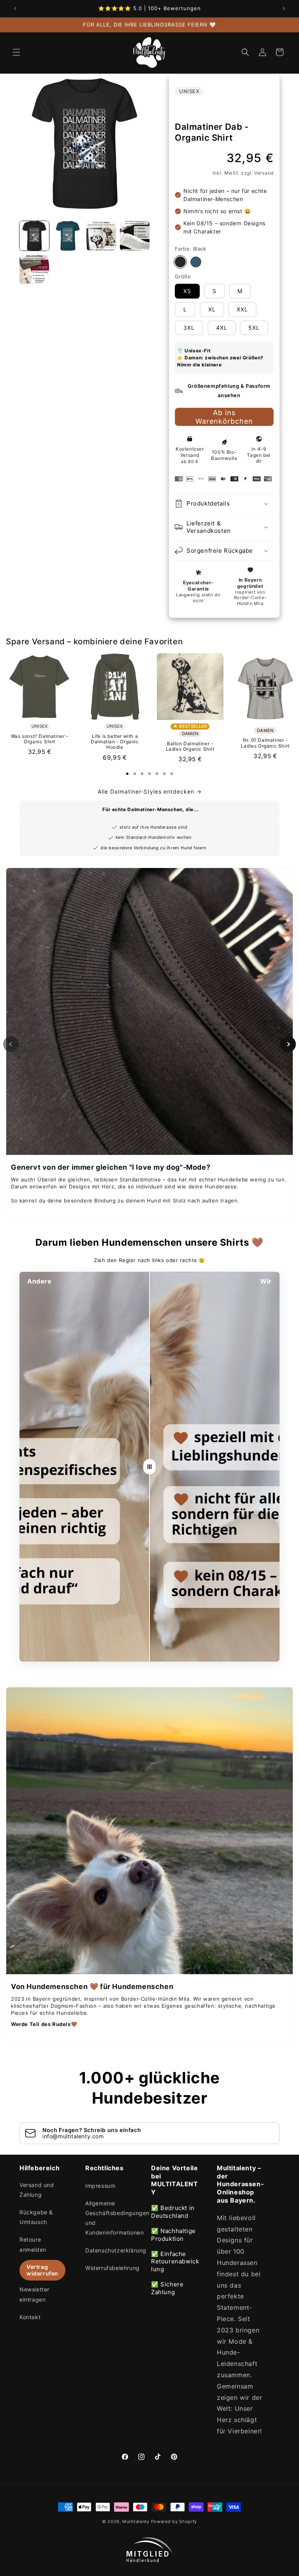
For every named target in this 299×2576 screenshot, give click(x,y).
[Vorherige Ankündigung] (15, 9)
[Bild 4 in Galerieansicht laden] (135, 236)
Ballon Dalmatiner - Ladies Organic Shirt (190, 746)
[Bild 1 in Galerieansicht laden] (34, 236)
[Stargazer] (196, 262)
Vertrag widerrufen (42, 2270)
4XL (222, 328)
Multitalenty (136, 2521)
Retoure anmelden (33, 2244)
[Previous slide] (11, 1044)
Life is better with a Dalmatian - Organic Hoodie (115, 742)
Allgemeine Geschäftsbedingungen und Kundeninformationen (117, 2218)
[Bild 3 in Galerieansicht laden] (101, 236)
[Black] (180, 262)
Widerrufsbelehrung (113, 2268)
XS (187, 291)
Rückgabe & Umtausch (36, 2217)
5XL (254, 328)
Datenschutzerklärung (116, 2250)
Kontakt (30, 2317)
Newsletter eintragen (34, 2294)
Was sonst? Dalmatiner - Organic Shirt (40, 739)
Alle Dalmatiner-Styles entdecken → (150, 791)
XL (212, 309)
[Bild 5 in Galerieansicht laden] (34, 269)
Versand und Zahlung (37, 2190)
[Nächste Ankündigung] (284, 9)
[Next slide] (288, 1044)
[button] (16, 52)
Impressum (100, 2186)
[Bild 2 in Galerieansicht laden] (68, 236)
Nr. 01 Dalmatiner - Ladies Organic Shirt (265, 743)
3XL (189, 328)
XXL (242, 309)
